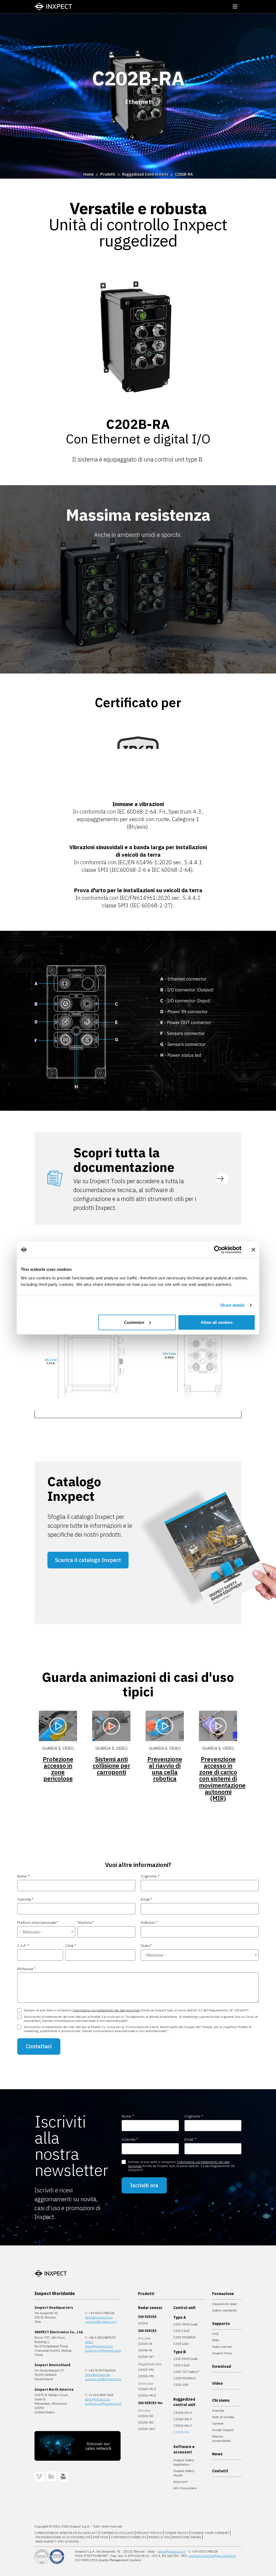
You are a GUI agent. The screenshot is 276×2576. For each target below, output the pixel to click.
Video (218, 2383)
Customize (134, 1322)
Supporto (221, 2324)
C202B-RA (184, 174)
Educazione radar (225, 2304)
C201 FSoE (182, 2331)
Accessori (180, 2482)
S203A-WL (146, 2422)
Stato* (146, 1946)
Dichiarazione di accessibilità (63, 2537)
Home (88, 174)
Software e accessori (184, 2449)
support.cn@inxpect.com (103, 2350)
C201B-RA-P (183, 2413)
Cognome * (150, 1876)
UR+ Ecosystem (185, 2488)
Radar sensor (150, 2308)
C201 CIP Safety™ (186, 2372)
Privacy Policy (149, 2533)
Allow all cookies (217, 1322)
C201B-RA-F (183, 2419)
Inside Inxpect (223, 2430)
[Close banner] (253, 1250)
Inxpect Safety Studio (184, 2473)
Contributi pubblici (128, 2537)
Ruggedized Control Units (145, 174)
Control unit (184, 2308)
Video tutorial (222, 2347)
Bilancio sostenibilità (221, 2438)
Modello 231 (159, 2537)
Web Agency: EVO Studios (57, 2541)
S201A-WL (146, 2416)
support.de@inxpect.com (103, 2379)
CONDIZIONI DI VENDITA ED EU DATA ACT (66, 2533)
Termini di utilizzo (117, 2533)
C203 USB (181, 2344)
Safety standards (225, 2310)
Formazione (223, 2294)
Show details (232, 1305)
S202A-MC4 (147, 2395)
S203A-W (145, 2350)
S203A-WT (146, 2357)
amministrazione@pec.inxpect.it (212, 2556)
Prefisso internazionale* (38, 1922)
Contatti (220, 2471)
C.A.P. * (23, 1946)
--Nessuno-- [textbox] (31, 1932)
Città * (71, 1946)
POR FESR (101, 2537)
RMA (216, 2340)
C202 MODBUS (184, 2337)
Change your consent (210, 2533)
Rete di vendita (223, 2417)
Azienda (218, 2410)
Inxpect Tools (222, 2353)
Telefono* (86, 1922)
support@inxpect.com (101, 2322)
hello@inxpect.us (98, 2399)
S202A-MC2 (147, 2389)
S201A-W (145, 2344)
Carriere (218, 2423)
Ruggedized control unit (184, 2402)
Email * (147, 1899)
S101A (143, 2323)
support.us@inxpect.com (103, 2403)
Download (222, 2366)
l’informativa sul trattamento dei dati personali (106, 2010)
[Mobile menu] (235, 6)
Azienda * (25, 1899)
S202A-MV (146, 2370)
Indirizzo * (149, 1922)
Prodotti (108, 174)
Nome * (23, 1876)
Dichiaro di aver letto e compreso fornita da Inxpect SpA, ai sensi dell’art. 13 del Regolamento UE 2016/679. (136, 2010)
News (217, 2454)
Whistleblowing (187, 2537)
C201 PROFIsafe (186, 2324)
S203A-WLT (147, 2429)
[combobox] (46, 1932)
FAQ (215, 2334)
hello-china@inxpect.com (99, 2344)
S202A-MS (146, 2376)
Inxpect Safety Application (184, 2462)
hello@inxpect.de (98, 2375)
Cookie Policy (177, 2533)
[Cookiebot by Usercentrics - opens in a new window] (218, 1250)
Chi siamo (221, 2400)
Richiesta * (26, 1969)
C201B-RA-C (183, 2426)
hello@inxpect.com (99, 2317)
